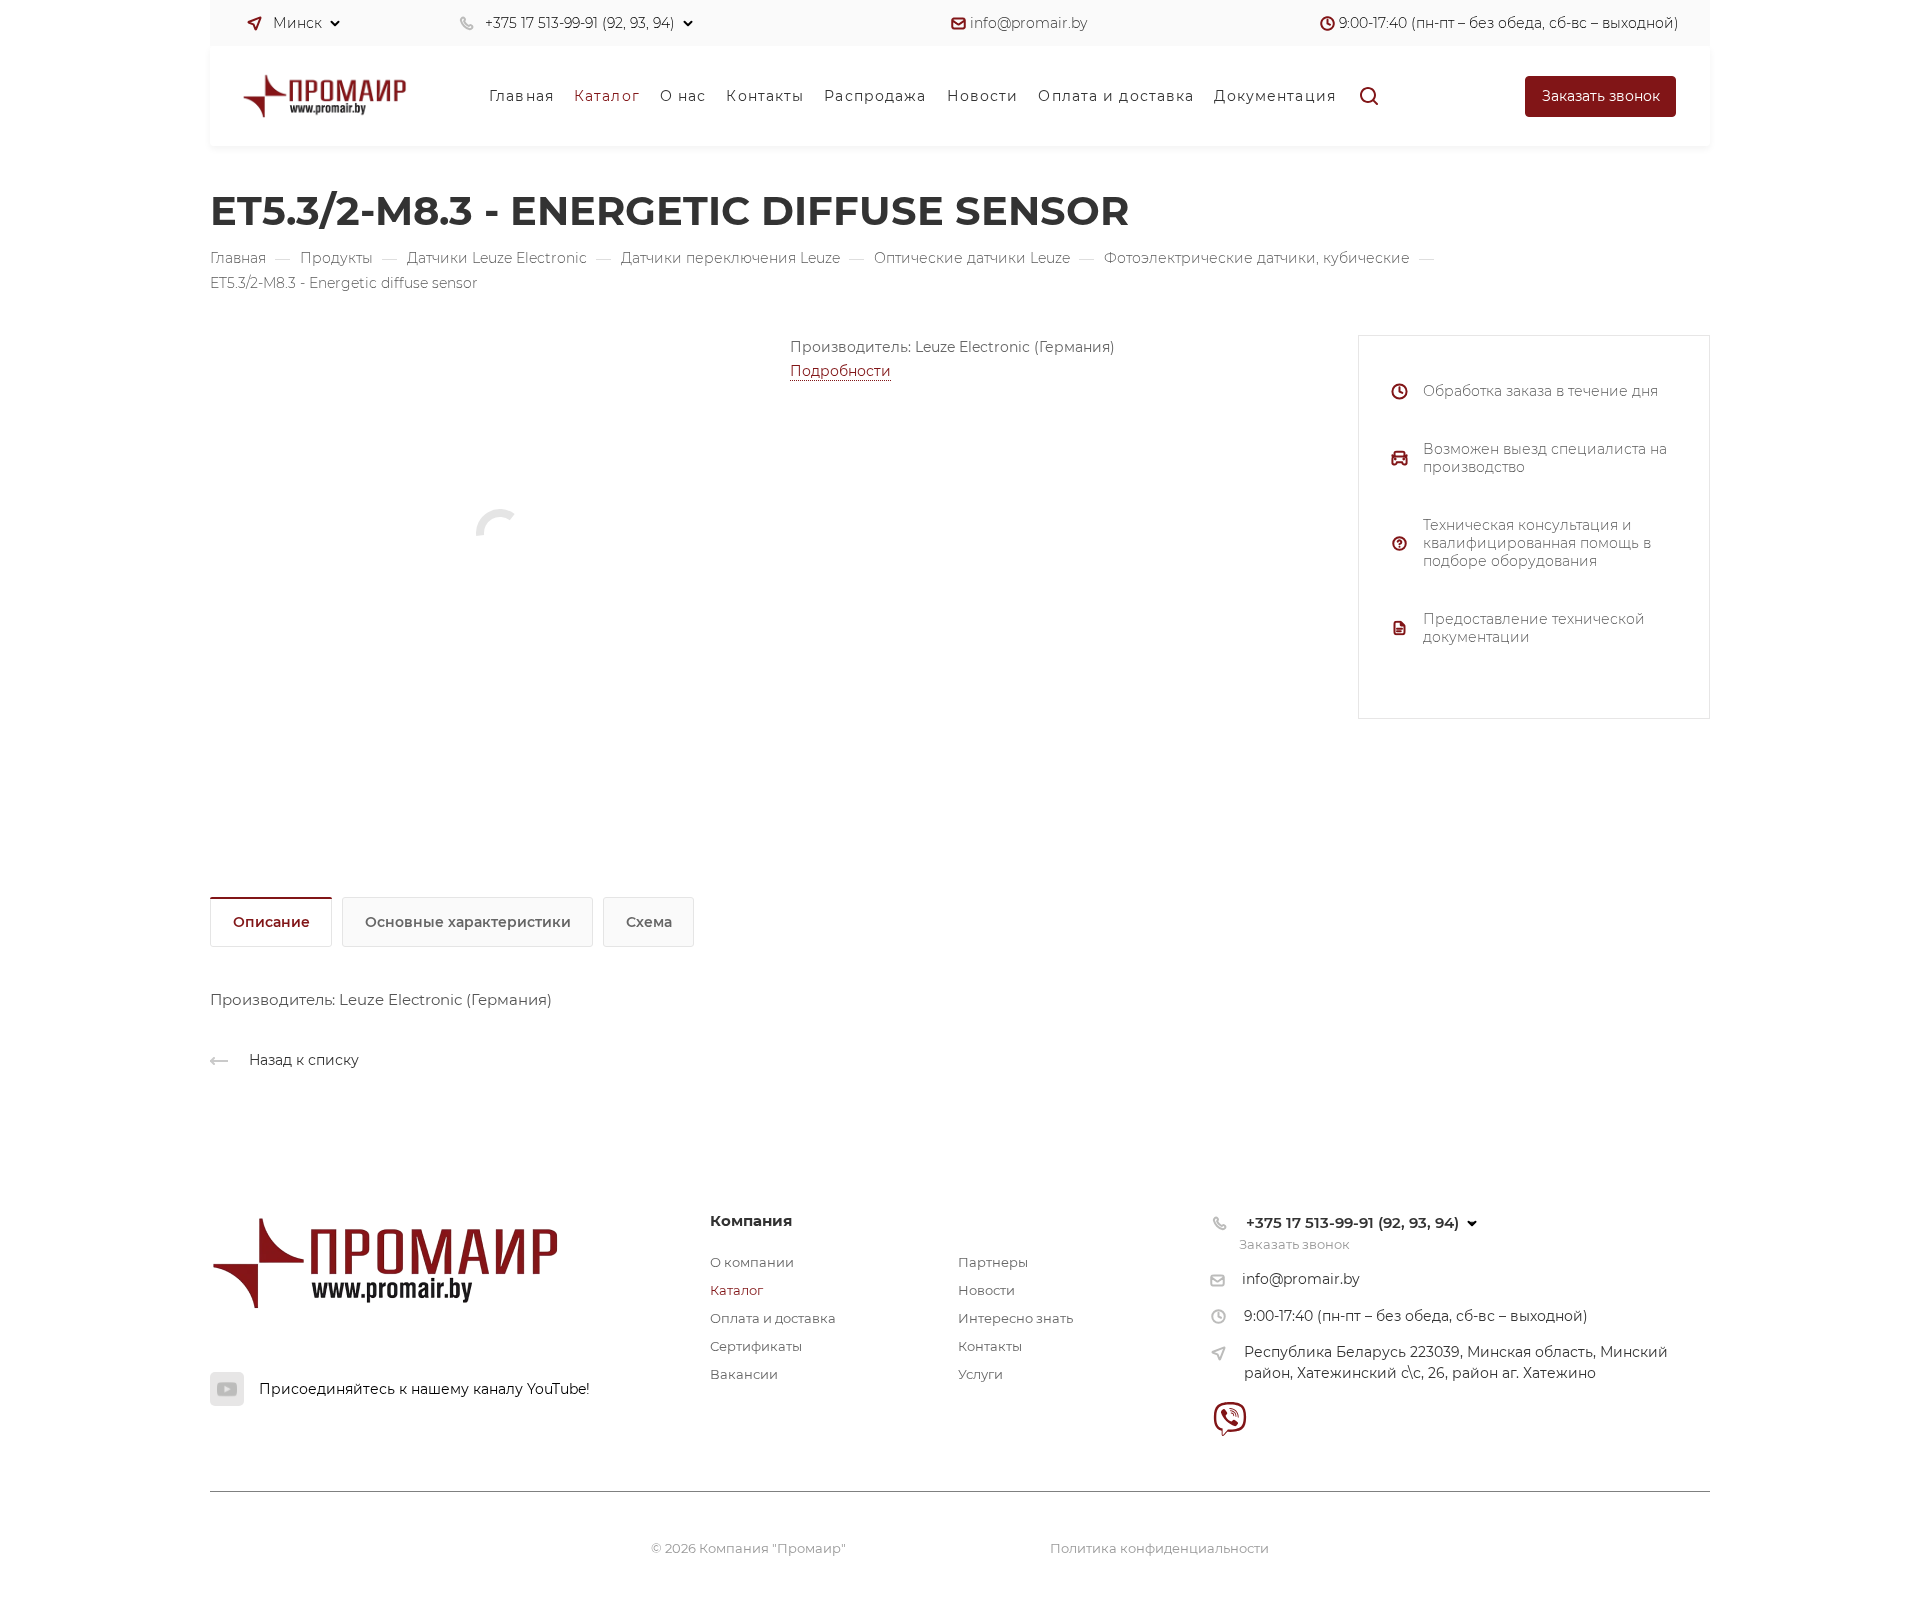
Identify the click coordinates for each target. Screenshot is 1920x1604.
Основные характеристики (468, 922)
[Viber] (1229, 1418)
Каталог (736, 1290)
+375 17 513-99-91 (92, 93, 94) (580, 23)
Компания (751, 1220)
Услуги (980, 1374)
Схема (649, 922)
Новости (986, 1290)
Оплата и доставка (773, 1318)
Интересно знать (1015, 1318)
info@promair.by (1028, 23)
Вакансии (744, 1374)
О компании (752, 1262)
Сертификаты (756, 1346)
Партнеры (993, 1262)
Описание (271, 922)
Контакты (990, 1346)
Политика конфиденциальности (1159, 1548)
